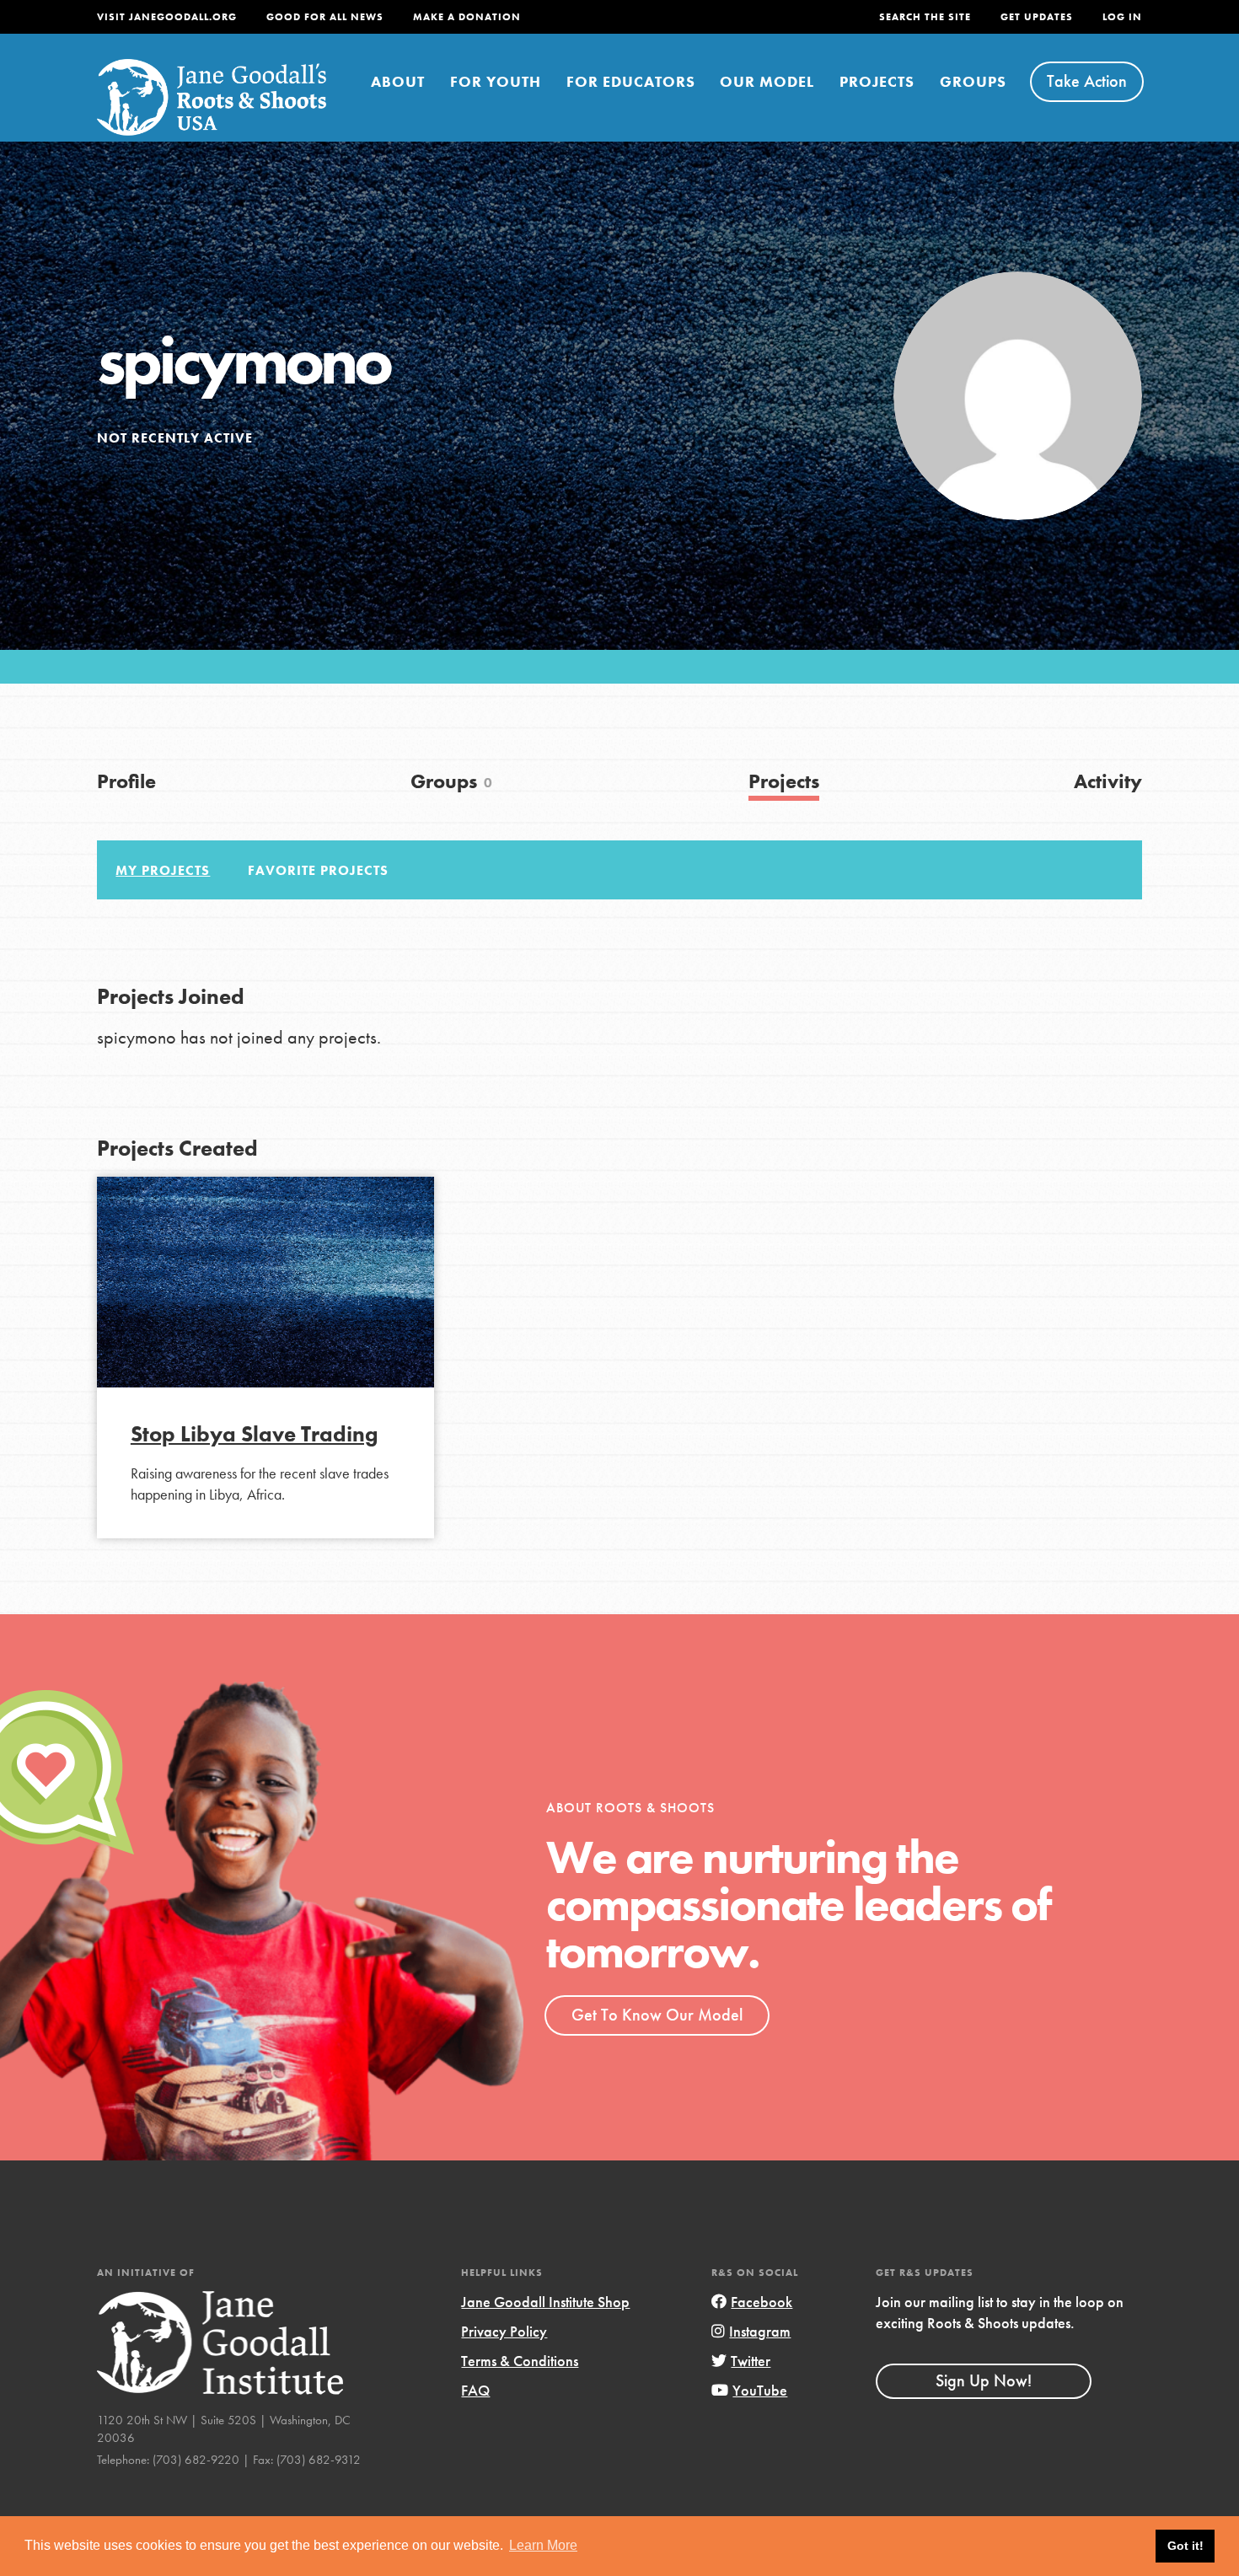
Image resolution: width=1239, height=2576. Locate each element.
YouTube (760, 2390)
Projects (877, 81)
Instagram (760, 2331)
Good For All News (325, 17)
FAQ (475, 2390)
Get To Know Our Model (657, 2015)
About (398, 81)
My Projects (163, 870)
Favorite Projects (318, 870)
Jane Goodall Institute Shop (545, 2302)
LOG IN (1122, 17)
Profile (126, 781)
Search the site (925, 17)
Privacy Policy (504, 2331)
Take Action (1087, 81)
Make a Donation (467, 17)
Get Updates (1037, 17)
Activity (1108, 781)
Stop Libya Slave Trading (254, 1434)
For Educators (631, 81)
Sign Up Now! (984, 2380)
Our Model (767, 81)
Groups (973, 81)
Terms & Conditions (520, 2361)
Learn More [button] (543, 2545)
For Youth (496, 81)
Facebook (762, 2302)
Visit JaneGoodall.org (167, 17)
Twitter (751, 2361)
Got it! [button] (1185, 2546)
